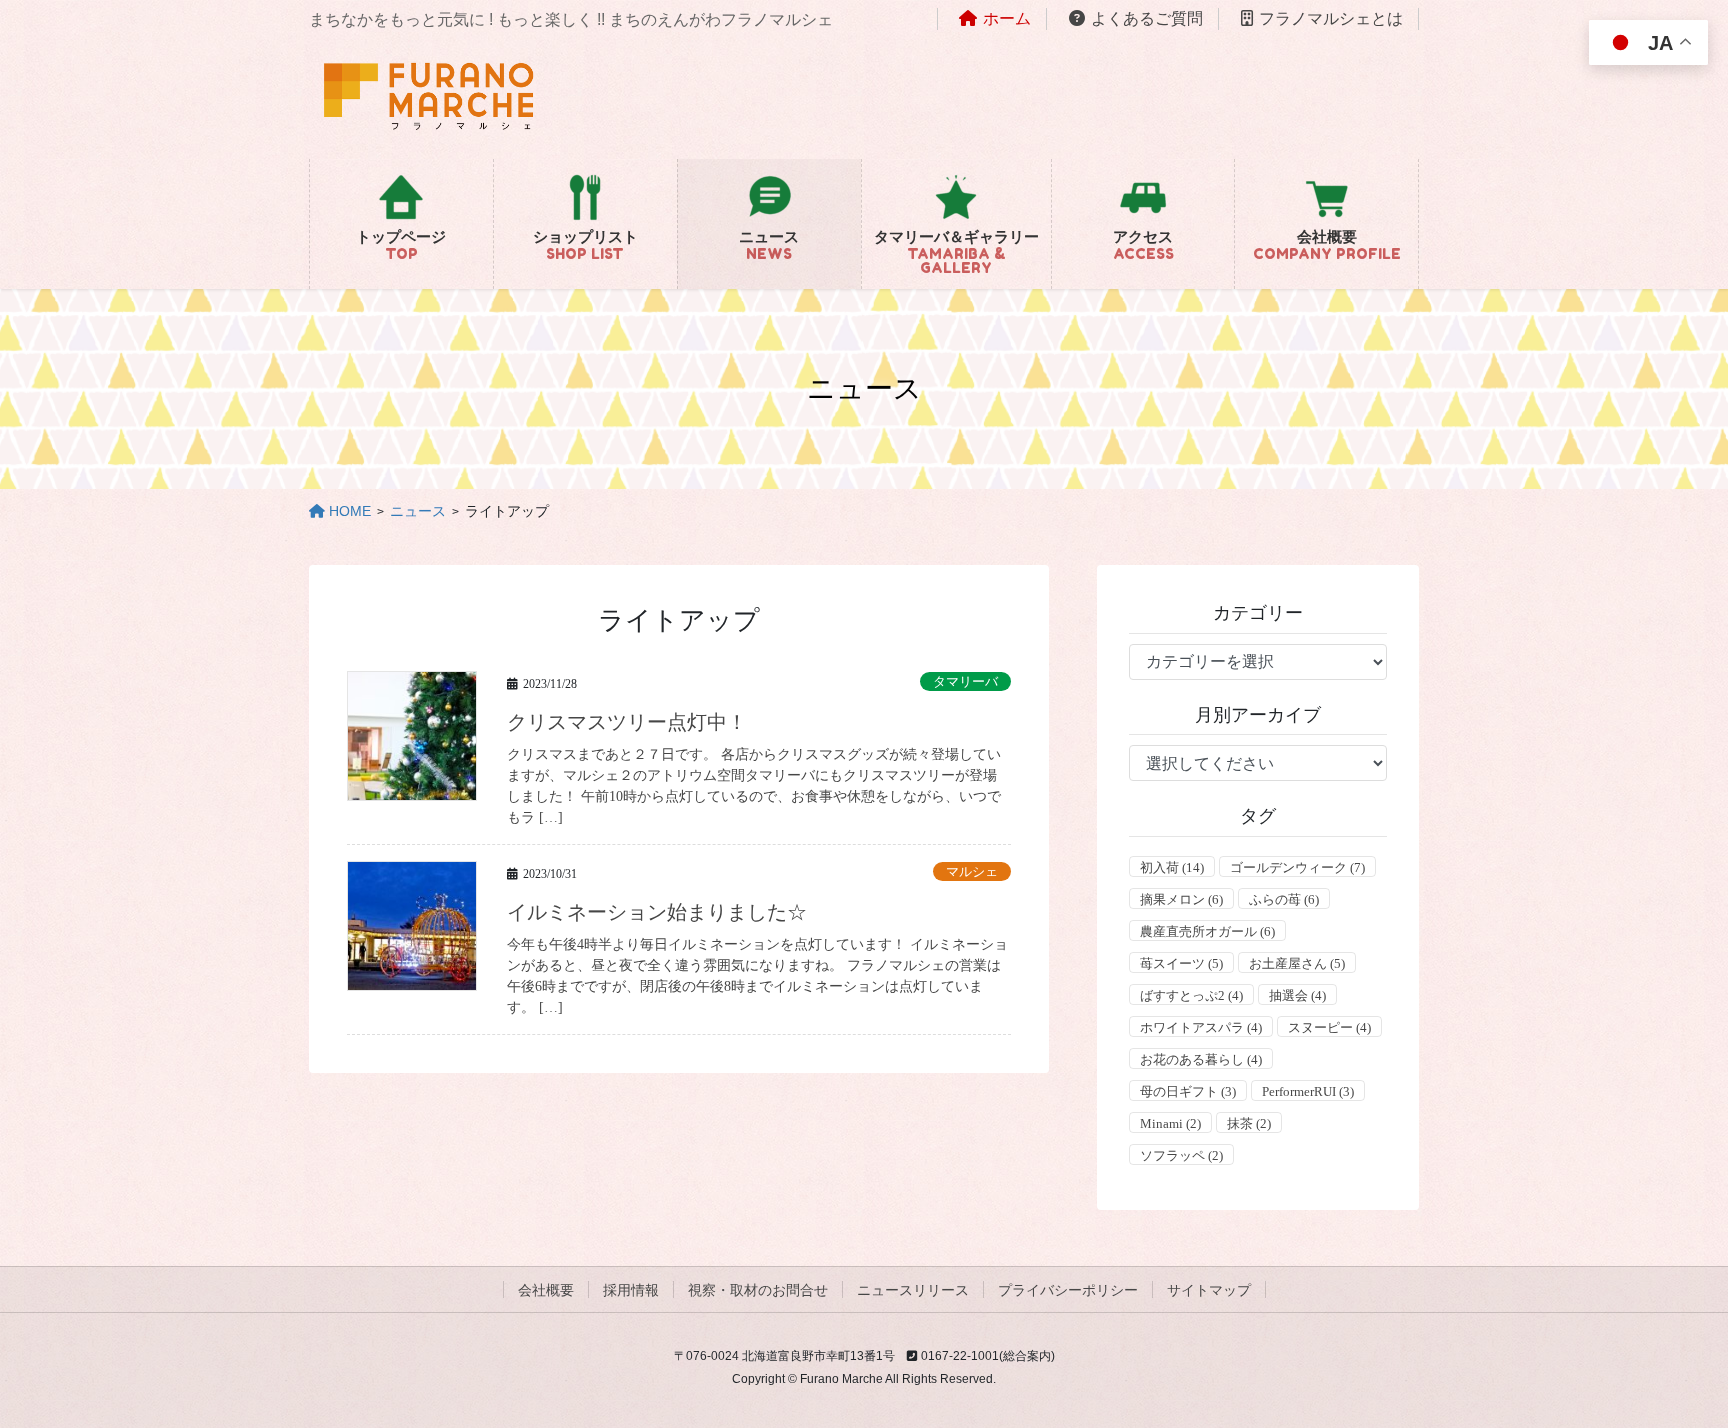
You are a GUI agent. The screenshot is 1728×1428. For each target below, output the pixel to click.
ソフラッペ (1181, 1155)
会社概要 (546, 1290)
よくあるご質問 (1147, 18)
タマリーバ (965, 682)
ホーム (1007, 18)
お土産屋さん (1297, 963)
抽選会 (1297, 995)
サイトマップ (1209, 1290)
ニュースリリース (913, 1290)
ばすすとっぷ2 (1191, 995)
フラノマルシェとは (1331, 18)
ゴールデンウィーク (1297, 867)
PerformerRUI (1308, 1091)
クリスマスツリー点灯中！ (627, 722)
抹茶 (1249, 1123)
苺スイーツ (1181, 963)
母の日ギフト (1188, 1091)
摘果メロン (1181, 899)
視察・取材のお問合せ (758, 1290)
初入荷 (1172, 867)
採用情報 (631, 1290)
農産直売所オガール (1207, 931)
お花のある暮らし (1201, 1059)
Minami (1170, 1123)
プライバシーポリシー (1068, 1290)
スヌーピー (1329, 1027)
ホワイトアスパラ (1201, 1027)
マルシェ (972, 872)
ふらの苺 (1284, 899)
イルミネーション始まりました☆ (657, 912)
